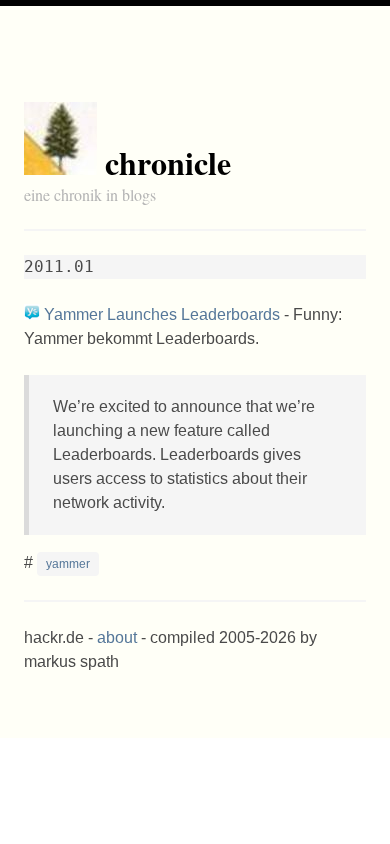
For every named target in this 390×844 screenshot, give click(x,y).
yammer (68, 564)
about (117, 637)
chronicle (168, 162)
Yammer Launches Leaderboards (162, 314)
